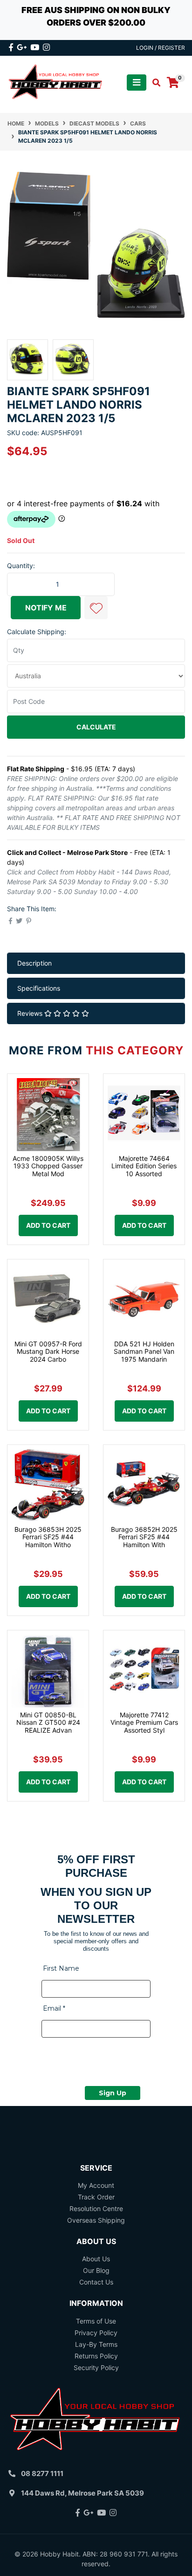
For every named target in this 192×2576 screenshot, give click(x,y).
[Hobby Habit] (56, 82)
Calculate (96, 727)
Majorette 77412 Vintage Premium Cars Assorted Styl (144, 1723)
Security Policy (96, 2367)
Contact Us (96, 2282)
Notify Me (46, 608)
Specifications (39, 988)
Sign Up (113, 2093)
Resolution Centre (96, 2208)
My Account (96, 2185)
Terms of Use (96, 2321)
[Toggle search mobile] (154, 83)
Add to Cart (48, 1225)
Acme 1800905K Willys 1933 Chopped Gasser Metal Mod (48, 1166)
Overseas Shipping (96, 2220)
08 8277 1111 (42, 2473)
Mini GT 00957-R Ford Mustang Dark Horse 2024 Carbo (48, 1352)
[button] (96, 608)
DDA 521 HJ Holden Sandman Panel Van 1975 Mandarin (144, 1352)
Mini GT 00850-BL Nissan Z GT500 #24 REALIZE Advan (48, 1723)
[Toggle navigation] (137, 83)
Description (34, 963)
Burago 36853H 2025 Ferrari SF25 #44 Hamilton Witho (48, 1537)
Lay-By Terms (96, 2344)
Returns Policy (96, 2356)
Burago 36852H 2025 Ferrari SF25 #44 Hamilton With (144, 1537)
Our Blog (96, 2270)
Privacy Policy (96, 2333)
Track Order (96, 2197)
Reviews (31, 1013)
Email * (54, 2008)
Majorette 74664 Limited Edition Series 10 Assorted (144, 1166)
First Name (61, 1968)
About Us (96, 2259)
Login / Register (161, 48)
